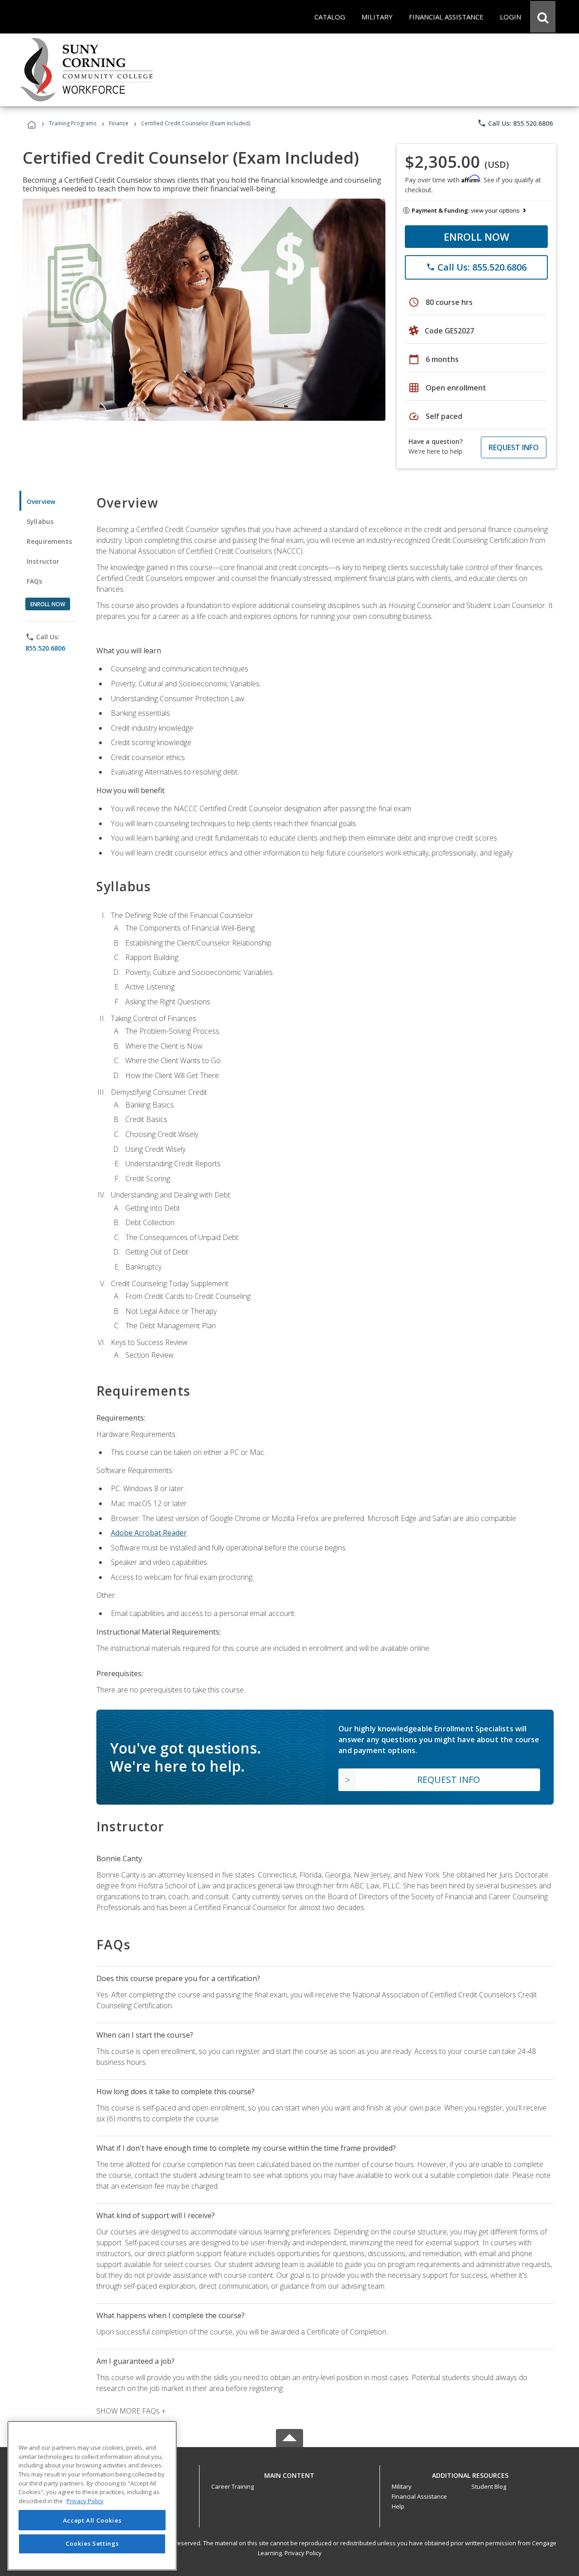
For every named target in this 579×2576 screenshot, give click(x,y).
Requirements (49, 541)
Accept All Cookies (92, 2520)
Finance (119, 123)
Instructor (43, 561)
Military (402, 2486)
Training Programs (73, 123)
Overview (41, 501)
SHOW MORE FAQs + (131, 2411)
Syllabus (40, 521)
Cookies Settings (92, 2543)
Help (398, 2506)
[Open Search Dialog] (543, 17)
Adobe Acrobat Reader (149, 1533)
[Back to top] (289, 2473)
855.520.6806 (45, 648)
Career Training (233, 2486)
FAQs (35, 581)
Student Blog (489, 2486)
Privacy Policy (303, 2553)
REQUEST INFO (514, 447)
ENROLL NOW (477, 237)
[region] (92, 2496)
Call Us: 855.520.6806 (515, 123)
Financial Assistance (419, 2496)
